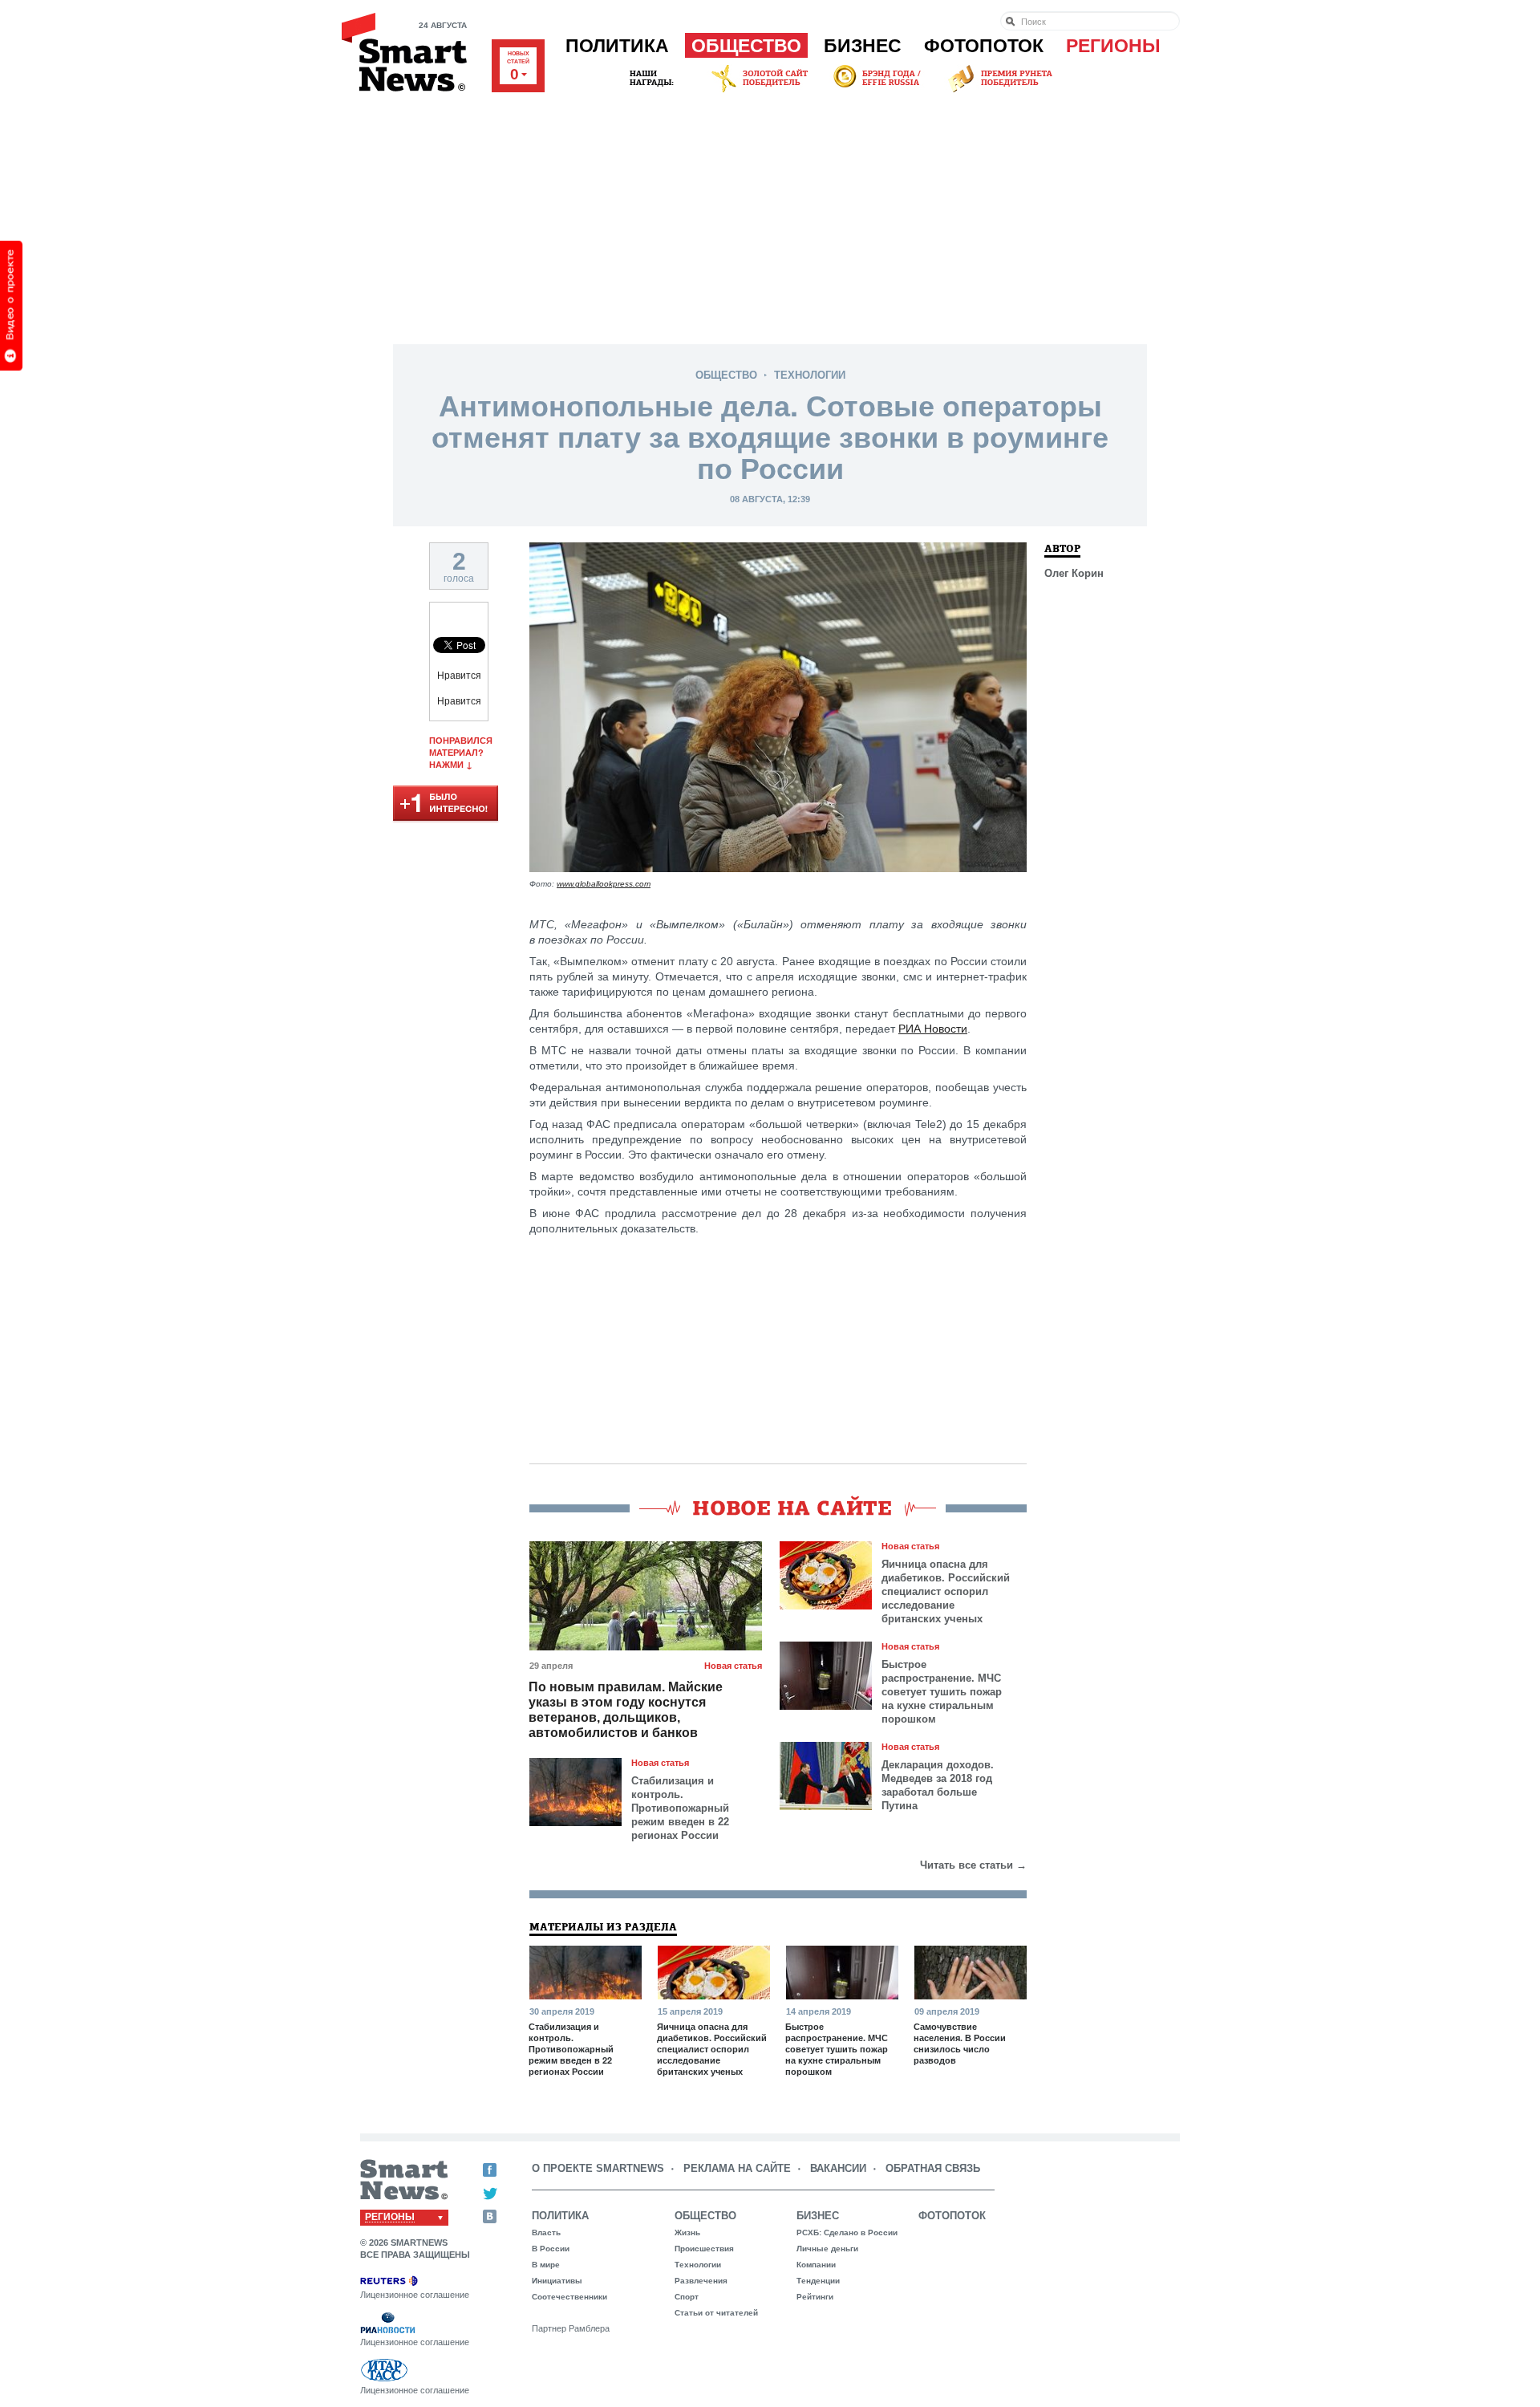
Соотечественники (569, 2297)
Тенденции (818, 2281)
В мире (546, 2265)
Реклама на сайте (737, 2168)
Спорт (687, 2297)
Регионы (1113, 46)
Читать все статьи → (973, 1865)
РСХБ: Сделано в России (847, 2232)
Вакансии (838, 2168)
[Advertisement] (770, 216)
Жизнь (687, 2232)
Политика (617, 46)
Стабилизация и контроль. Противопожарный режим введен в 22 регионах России (680, 1808)
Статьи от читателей (716, 2313)
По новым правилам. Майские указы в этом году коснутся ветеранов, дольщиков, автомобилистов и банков (626, 1710)
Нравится (459, 676)
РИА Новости (933, 1029)
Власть (546, 2232)
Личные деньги (827, 2249)
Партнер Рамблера (571, 2328)
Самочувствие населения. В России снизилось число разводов (960, 2044)
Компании (816, 2265)
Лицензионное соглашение (415, 2295)
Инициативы (557, 2281)
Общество (746, 46)
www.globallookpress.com (604, 884)
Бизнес (863, 46)
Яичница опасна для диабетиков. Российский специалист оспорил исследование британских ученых (946, 1591)
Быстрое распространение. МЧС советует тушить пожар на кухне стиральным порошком (942, 1692)
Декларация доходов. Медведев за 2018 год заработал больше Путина (938, 1785)
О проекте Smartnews (598, 2168)
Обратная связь (933, 2168)
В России (551, 2249)
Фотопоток (984, 46)
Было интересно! (446, 804)
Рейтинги (815, 2297)
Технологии (810, 375)
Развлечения (701, 2281)
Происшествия (704, 2249)
